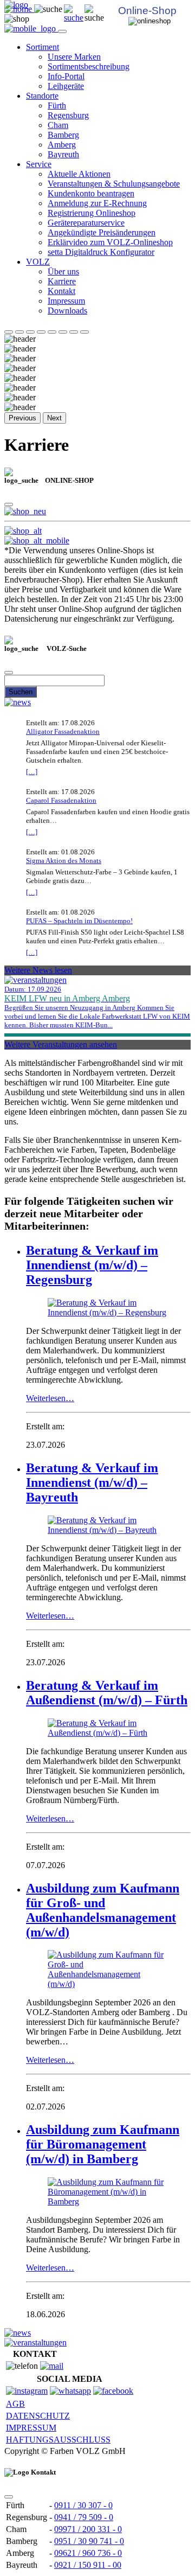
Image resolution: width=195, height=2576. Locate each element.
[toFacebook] (113, 2391)
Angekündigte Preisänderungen (102, 232)
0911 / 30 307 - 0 (83, 2505)
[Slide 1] (9, 332)
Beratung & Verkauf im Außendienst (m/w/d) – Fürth (107, 1693)
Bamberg (63, 135)
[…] (32, 772)
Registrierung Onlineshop (92, 213)
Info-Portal (66, 76)
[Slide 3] (30, 332)
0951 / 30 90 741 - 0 (89, 2541)
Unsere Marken (74, 57)
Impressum (66, 301)
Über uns (63, 271)
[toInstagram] (27, 2391)
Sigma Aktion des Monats (64, 861)
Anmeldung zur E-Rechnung (97, 203)
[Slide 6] (63, 332)
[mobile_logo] (31, 28)
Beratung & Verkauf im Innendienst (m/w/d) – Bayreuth (92, 1482)
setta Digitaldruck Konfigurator (101, 252)
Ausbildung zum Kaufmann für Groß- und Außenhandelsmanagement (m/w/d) (103, 1910)
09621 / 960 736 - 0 (88, 2553)
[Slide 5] (52, 332)
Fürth (57, 106)
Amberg (62, 145)
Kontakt (61, 291)
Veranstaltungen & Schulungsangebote (114, 184)
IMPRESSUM (31, 2428)
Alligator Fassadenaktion (63, 731)
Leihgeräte (66, 86)
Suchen (21, 692)
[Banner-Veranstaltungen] (35, 2342)
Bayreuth (63, 154)
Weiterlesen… (50, 1398)
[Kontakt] (52, 2366)
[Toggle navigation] (62, 31)
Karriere (62, 281)
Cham (58, 125)
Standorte (42, 96)
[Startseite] (74, 18)
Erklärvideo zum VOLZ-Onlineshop (110, 242)
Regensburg (68, 115)
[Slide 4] (41, 332)
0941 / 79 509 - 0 (84, 2517)
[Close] (9, 504)
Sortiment (43, 47)
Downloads (67, 311)
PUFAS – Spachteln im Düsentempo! (79, 921)
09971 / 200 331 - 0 (88, 2529)
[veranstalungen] (35, 980)
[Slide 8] (84, 332)
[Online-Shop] (25, 511)
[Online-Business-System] (23, 531)
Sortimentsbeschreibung (89, 66)
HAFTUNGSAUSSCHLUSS (58, 2440)
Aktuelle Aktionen (79, 174)
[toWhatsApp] (70, 2391)
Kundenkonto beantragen (91, 193)
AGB (15, 2404)
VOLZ (38, 262)
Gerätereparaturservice (86, 223)
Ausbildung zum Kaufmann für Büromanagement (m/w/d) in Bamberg (103, 2144)
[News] (18, 702)
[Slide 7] (74, 332)
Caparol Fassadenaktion (61, 800)
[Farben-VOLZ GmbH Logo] (16, 5)
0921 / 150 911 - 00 (88, 2565)
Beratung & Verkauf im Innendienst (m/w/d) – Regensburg (92, 1265)
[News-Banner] (18, 2333)
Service (39, 164)
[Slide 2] (19, 332)
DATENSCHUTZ (38, 2416)
